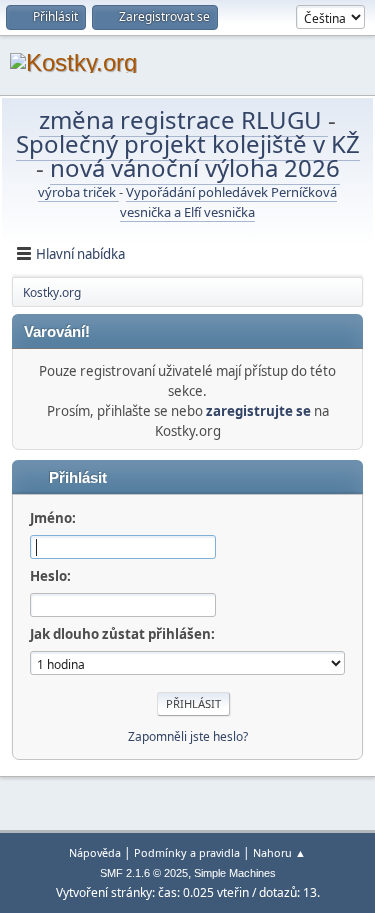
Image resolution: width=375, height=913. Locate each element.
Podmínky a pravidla (187, 852)
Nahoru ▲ (279, 852)
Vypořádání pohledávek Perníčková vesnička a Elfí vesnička (228, 202)
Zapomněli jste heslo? (188, 736)
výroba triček (78, 192)
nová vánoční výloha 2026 (195, 167)
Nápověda (95, 852)
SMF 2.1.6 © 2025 (144, 873)
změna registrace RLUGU (183, 119)
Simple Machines (235, 873)
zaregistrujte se (258, 411)
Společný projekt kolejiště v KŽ (188, 143)
